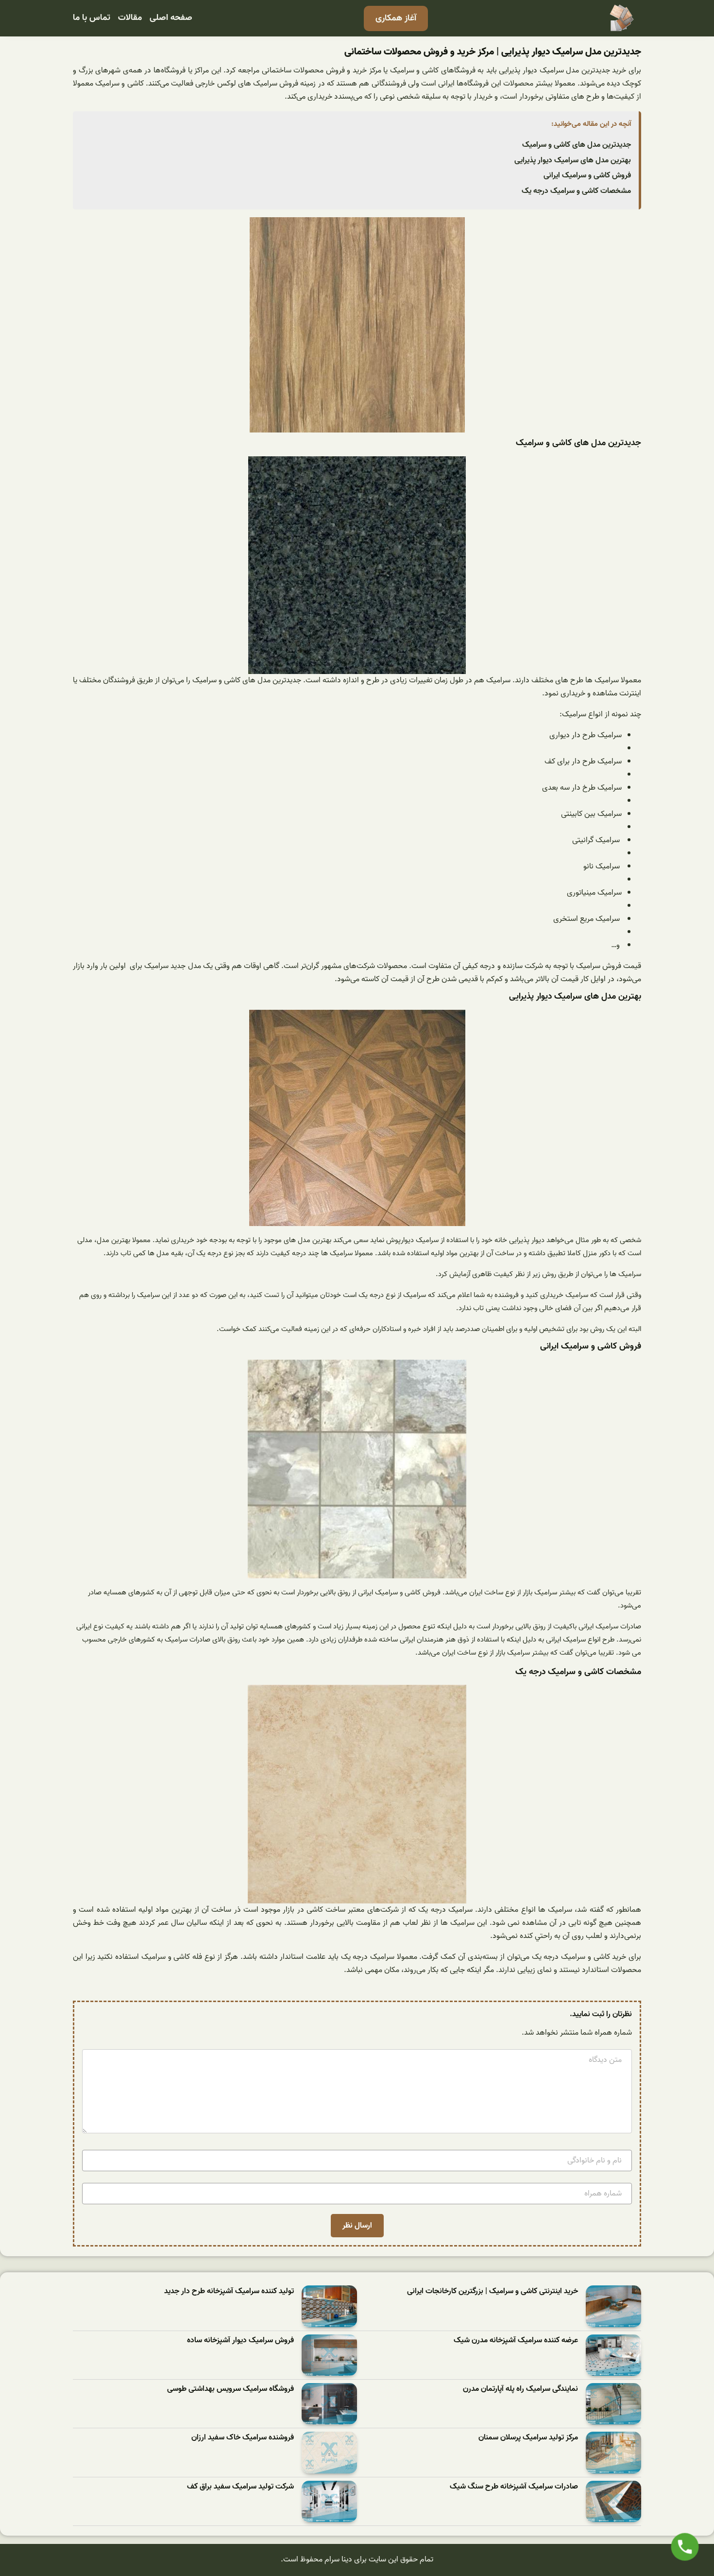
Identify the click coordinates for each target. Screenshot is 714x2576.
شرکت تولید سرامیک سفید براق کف (240, 2487)
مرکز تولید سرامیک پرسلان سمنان (528, 2438)
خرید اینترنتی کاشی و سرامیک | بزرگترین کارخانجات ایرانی (493, 2291)
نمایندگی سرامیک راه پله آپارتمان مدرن (520, 2389)
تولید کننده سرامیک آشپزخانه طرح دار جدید (229, 2291)
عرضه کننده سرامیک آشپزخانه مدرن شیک (516, 2341)
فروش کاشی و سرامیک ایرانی (587, 175)
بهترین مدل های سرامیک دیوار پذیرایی (573, 160)
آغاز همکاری (396, 18)
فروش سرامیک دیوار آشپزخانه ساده (240, 2341)
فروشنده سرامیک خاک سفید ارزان (243, 2438)
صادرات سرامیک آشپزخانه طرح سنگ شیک (514, 2487)
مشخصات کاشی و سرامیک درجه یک (576, 191)
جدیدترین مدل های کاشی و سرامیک (577, 145)
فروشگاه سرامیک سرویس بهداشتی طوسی (230, 2389)
